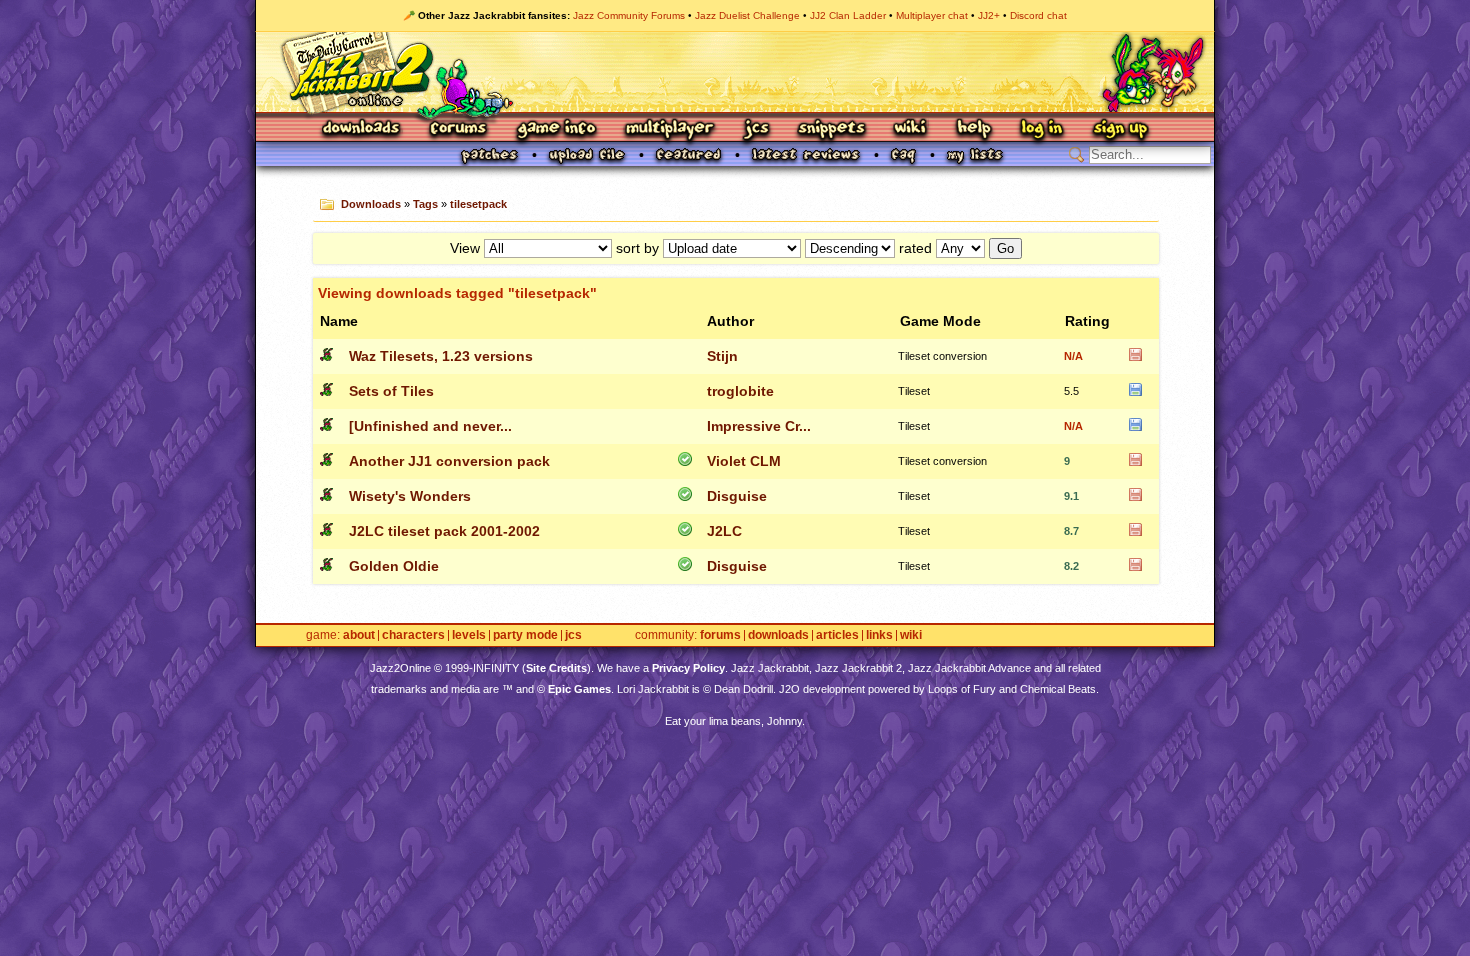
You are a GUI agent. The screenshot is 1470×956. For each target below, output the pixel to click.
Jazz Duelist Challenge (747, 15)
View (465, 248)
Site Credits (556, 668)
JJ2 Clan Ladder (848, 15)
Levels (469, 635)
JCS (756, 129)
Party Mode (525, 635)
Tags (425, 204)
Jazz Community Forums (629, 15)
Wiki (911, 129)
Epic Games (579, 689)
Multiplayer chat (932, 15)
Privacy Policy (688, 668)
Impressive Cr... (759, 426)
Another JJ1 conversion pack (449, 461)
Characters (413, 635)
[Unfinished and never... (430, 426)
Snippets (832, 129)
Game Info (556, 129)
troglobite (740, 391)
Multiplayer (669, 129)
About (359, 635)
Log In (1042, 129)
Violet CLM (744, 461)
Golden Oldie (394, 566)
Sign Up (1120, 129)
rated (915, 248)
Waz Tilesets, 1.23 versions (441, 356)
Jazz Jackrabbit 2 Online (734, 72)
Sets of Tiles (391, 391)
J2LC (724, 531)
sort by (637, 248)
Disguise (737, 496)
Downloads (362, 129)
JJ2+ (989, 15)
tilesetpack (478, 204)
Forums (459, 129)
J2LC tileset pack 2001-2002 (444, 531)
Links (879, 635)
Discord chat (1038, 15)
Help (974, 129)
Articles (837, 635)
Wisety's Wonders (410, 496)
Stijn (722, 356)
